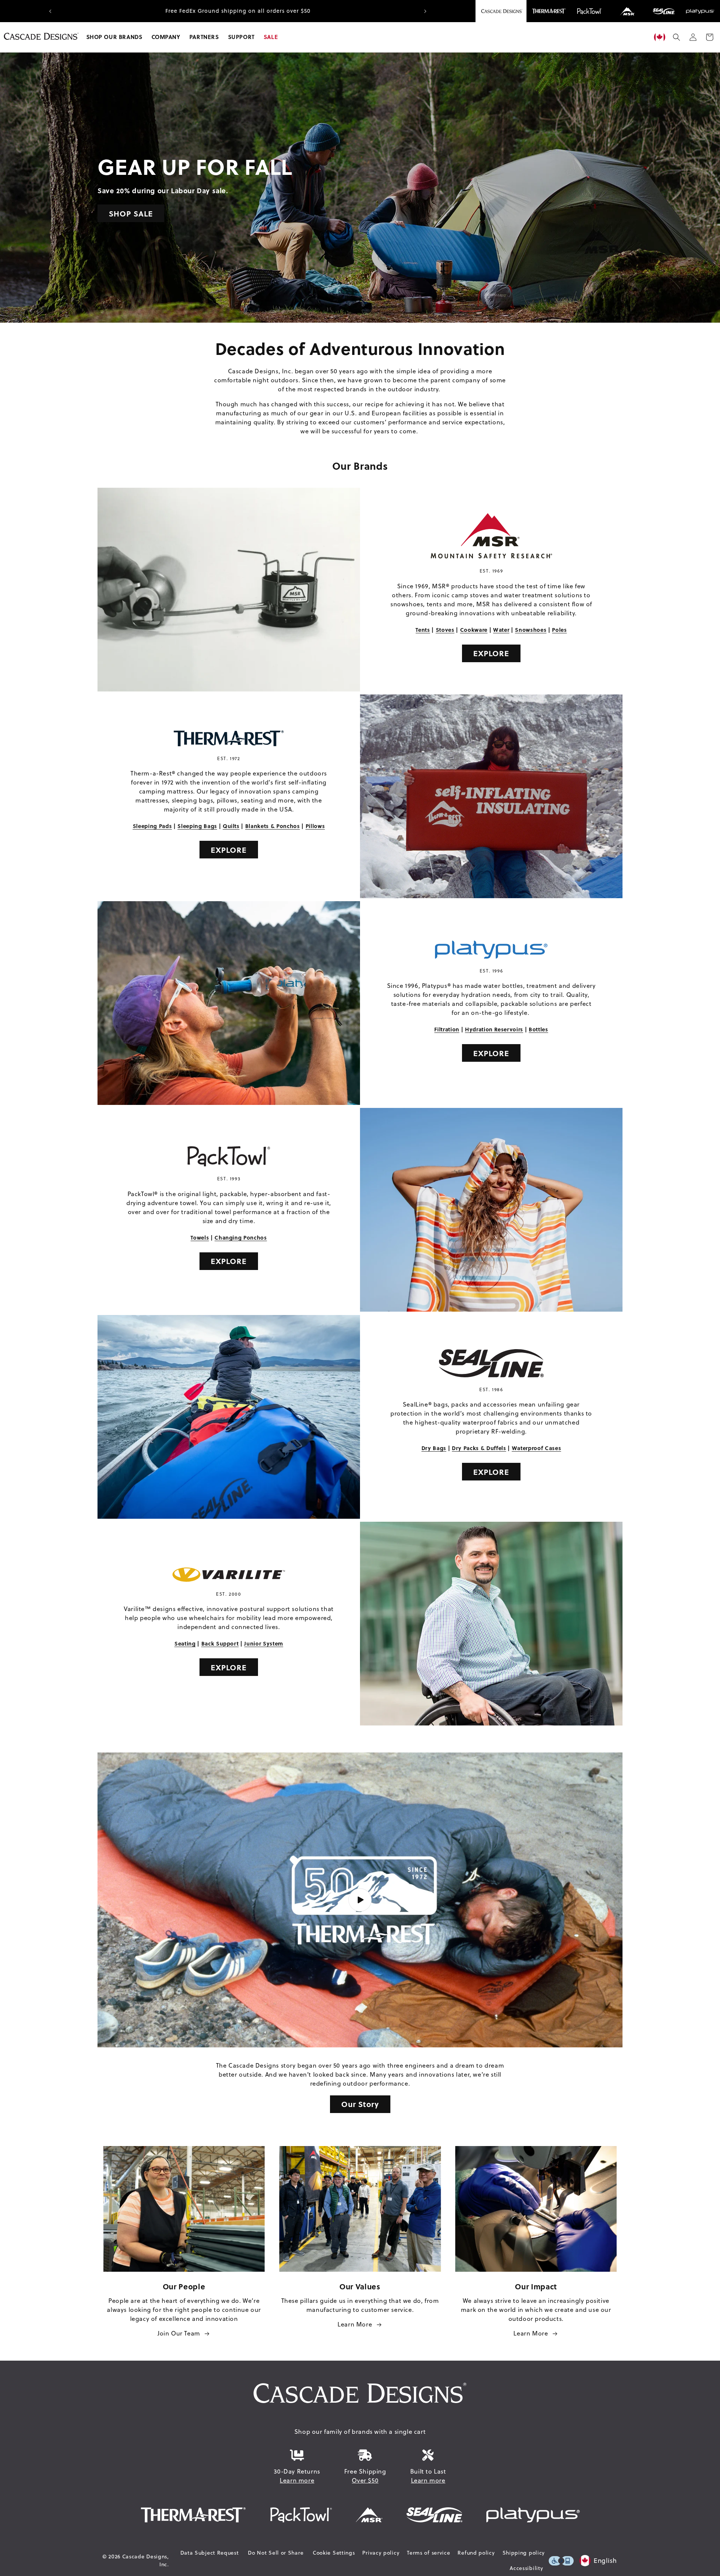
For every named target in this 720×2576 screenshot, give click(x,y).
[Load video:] (360, 1900)
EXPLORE (491, 653)
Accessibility (526, 2568)
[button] (114, 37)
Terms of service (428, 2553)
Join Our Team (179, 2333)
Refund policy (476, 2553)
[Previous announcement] (50, 11)
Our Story (360, 2104)
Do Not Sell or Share (276, 2553)
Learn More (355, 2324)
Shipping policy (524, 2553)
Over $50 (365, 2480)
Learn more (297, 2480)
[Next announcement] (425, 11)
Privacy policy (381, 2553)
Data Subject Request (210, 2553)
